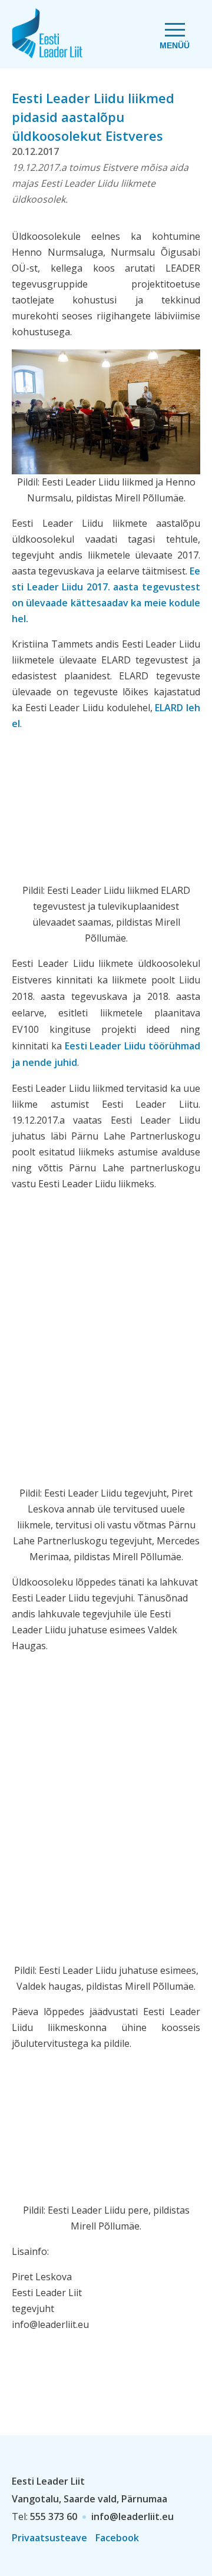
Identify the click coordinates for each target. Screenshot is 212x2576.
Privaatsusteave (49, 2538)
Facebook (117, 2538)
